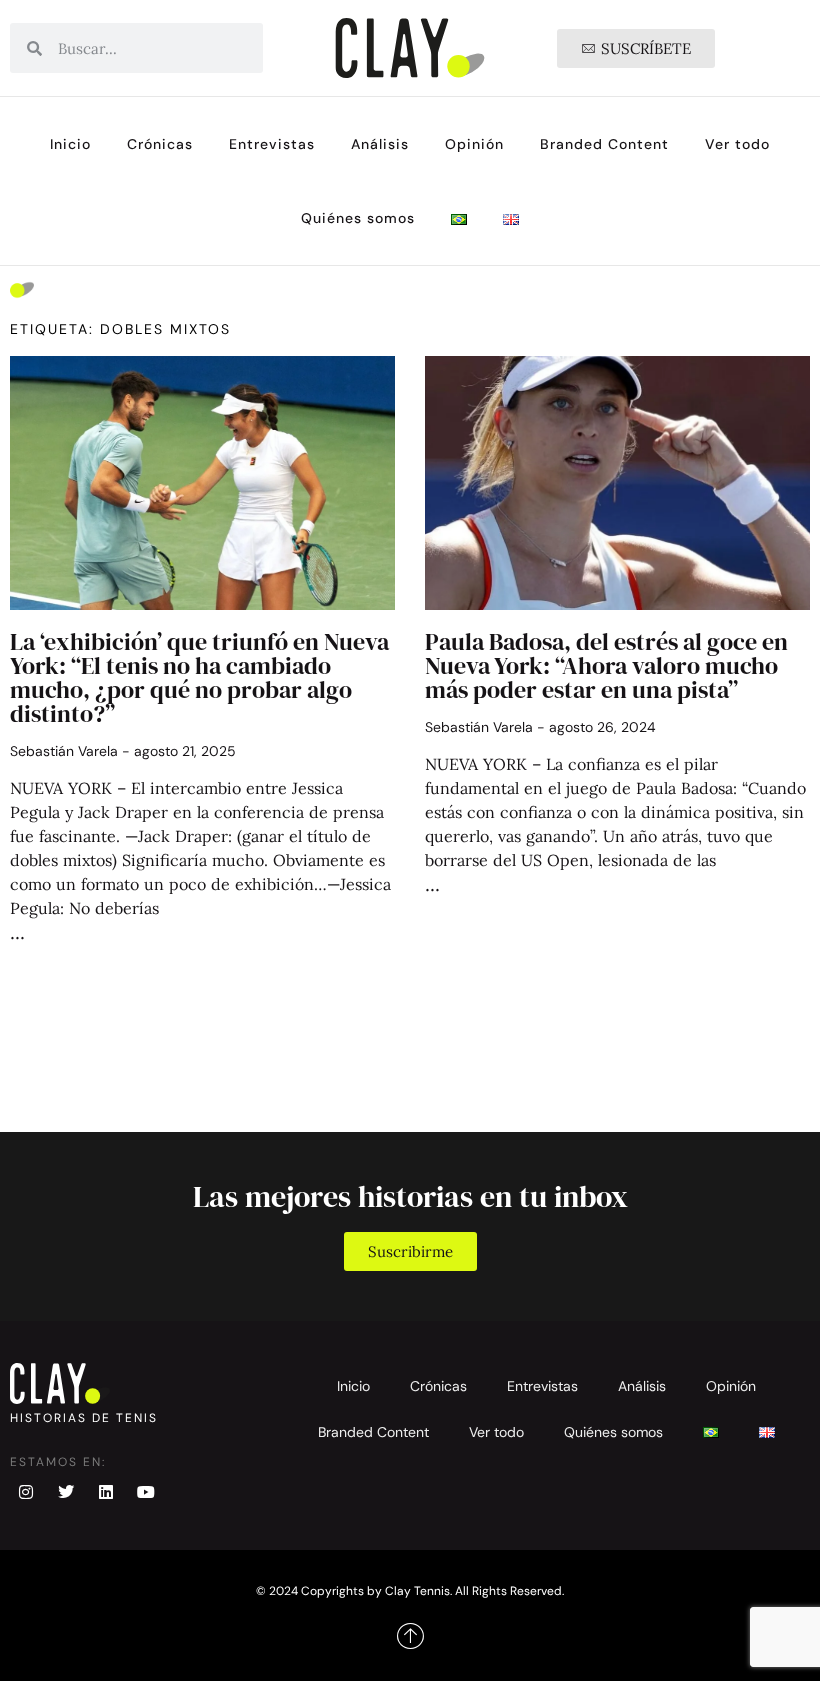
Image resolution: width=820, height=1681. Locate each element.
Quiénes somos (358, 218)
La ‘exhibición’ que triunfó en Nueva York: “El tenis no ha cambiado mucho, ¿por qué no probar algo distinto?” (199, 677)
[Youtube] (146, 1492)
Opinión (474, 144)
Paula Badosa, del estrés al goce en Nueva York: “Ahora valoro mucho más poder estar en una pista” (606, 665)
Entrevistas (272, 144)
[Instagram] (26, 1492)
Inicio (70, 144)
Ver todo (737, 144)
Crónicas (160, 144)
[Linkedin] (106, 1492)
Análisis (380, 144)
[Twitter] (66, 1492)
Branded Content (604, 144)
